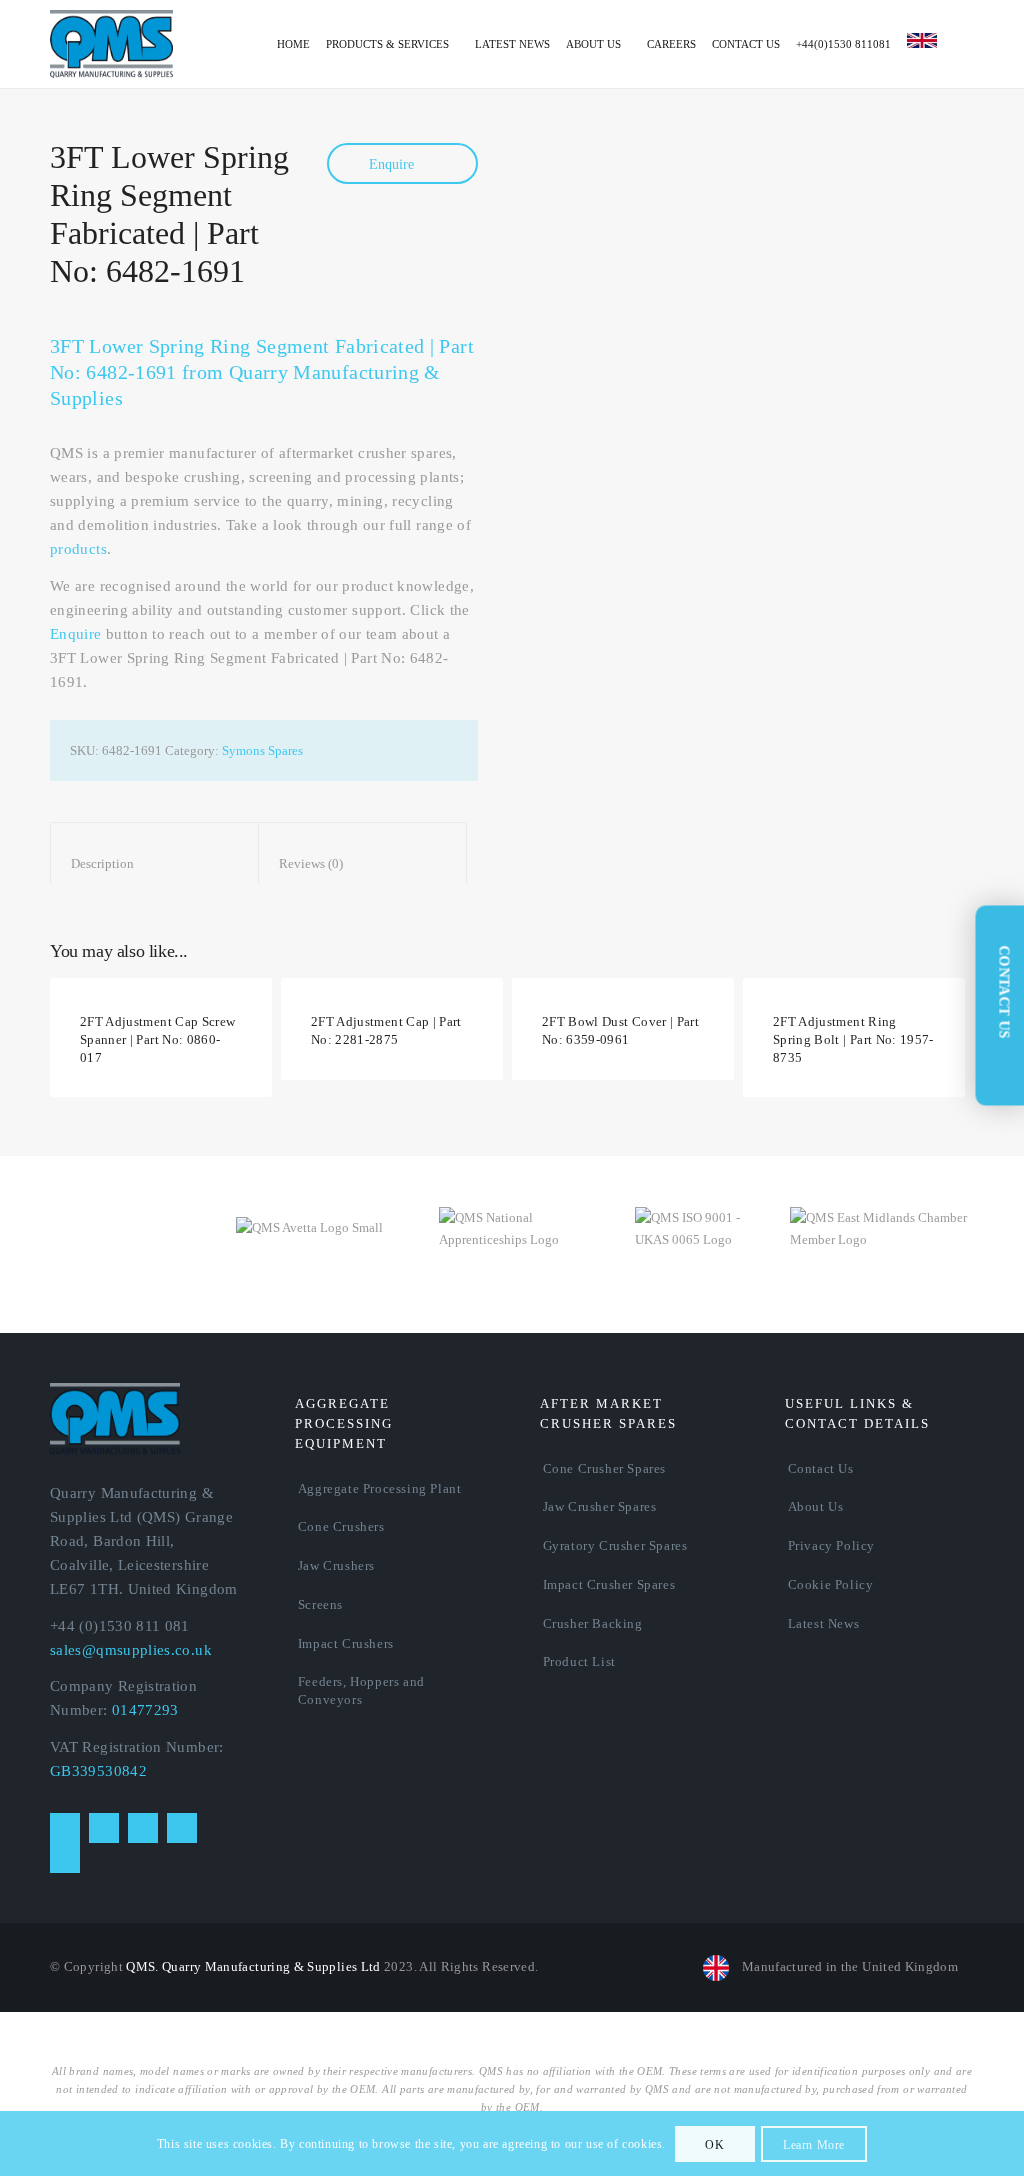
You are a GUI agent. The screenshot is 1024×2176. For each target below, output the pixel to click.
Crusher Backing (593, 1623)
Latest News (824, 1623)
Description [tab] (155, 863)
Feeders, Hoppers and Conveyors (361, 1690)
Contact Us (821, 1468)
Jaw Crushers (336, 1565)
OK (714, 2145)
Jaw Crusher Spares (600, 1506)
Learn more (814, 2145)
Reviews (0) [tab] (363, 863)
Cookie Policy (831, 1584)
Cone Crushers (341, 1526)
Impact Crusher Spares (609, 1584)
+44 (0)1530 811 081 (120, 1626)
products (78, 549)
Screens (320, 1604)
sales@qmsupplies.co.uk (131, 1650)
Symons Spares (262, 750)
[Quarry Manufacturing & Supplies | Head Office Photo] (766, 268)
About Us (816, 1506)
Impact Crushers (346, 1643)
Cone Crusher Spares (604, 1468)
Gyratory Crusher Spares (615, 1545)
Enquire (393, 164)
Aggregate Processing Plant (380, 1488)
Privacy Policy (831, 1545)
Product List (579, 1661)
